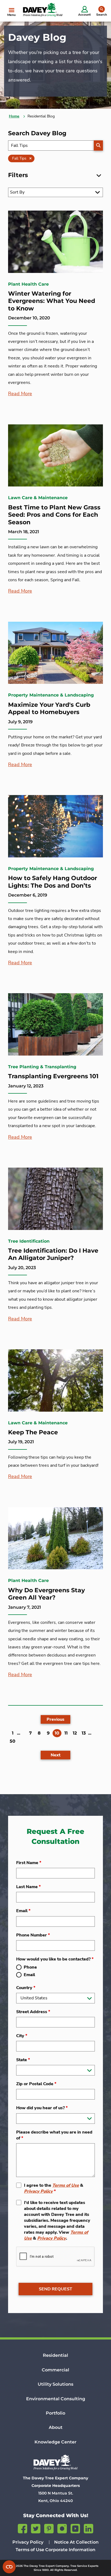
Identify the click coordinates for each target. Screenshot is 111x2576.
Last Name (28, 1887)
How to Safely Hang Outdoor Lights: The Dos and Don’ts (53, 882)
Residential (55, 2355)
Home (14, 116)
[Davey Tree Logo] (55, 2462)
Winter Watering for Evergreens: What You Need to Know (52, 301)
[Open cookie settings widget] (9, 2567)
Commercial (55, 2370)
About (56, 2427)
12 (75, 1733)
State (23, 2060)
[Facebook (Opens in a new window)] (22, 2528)
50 (13, 1741)
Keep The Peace (33, 1432)
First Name (29, 1863)
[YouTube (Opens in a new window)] (75, 2528)
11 (66, 1733)
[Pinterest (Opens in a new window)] (49, 2528)
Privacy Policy (38, 2191)
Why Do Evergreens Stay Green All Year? (46, 1594)
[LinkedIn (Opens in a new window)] (89, 2528)
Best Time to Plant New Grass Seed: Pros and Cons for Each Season (54, 515)
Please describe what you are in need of (54, 2135)
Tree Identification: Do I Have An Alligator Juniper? (53, 1254)
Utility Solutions (55, 2384)
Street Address (33, 2012)
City (22, 2036)
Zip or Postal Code (36, 2084)
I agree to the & (54, 2188)
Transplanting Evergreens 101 (53, 1076)
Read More (20, 394)
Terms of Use (66, 2185)
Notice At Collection (76, 2542)
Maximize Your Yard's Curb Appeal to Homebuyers (49, 709)
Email (23, 1911)
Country (26, 1988)
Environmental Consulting (56, 2399)
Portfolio (55, 2413)
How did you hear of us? (42, 2108)
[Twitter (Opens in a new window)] (36, 2528)
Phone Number (33, 1935)
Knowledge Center (55, 2442)
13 (84, 1733)
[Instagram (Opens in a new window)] (62, 2528)
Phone (30, 1967)
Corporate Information (70, 2550)
